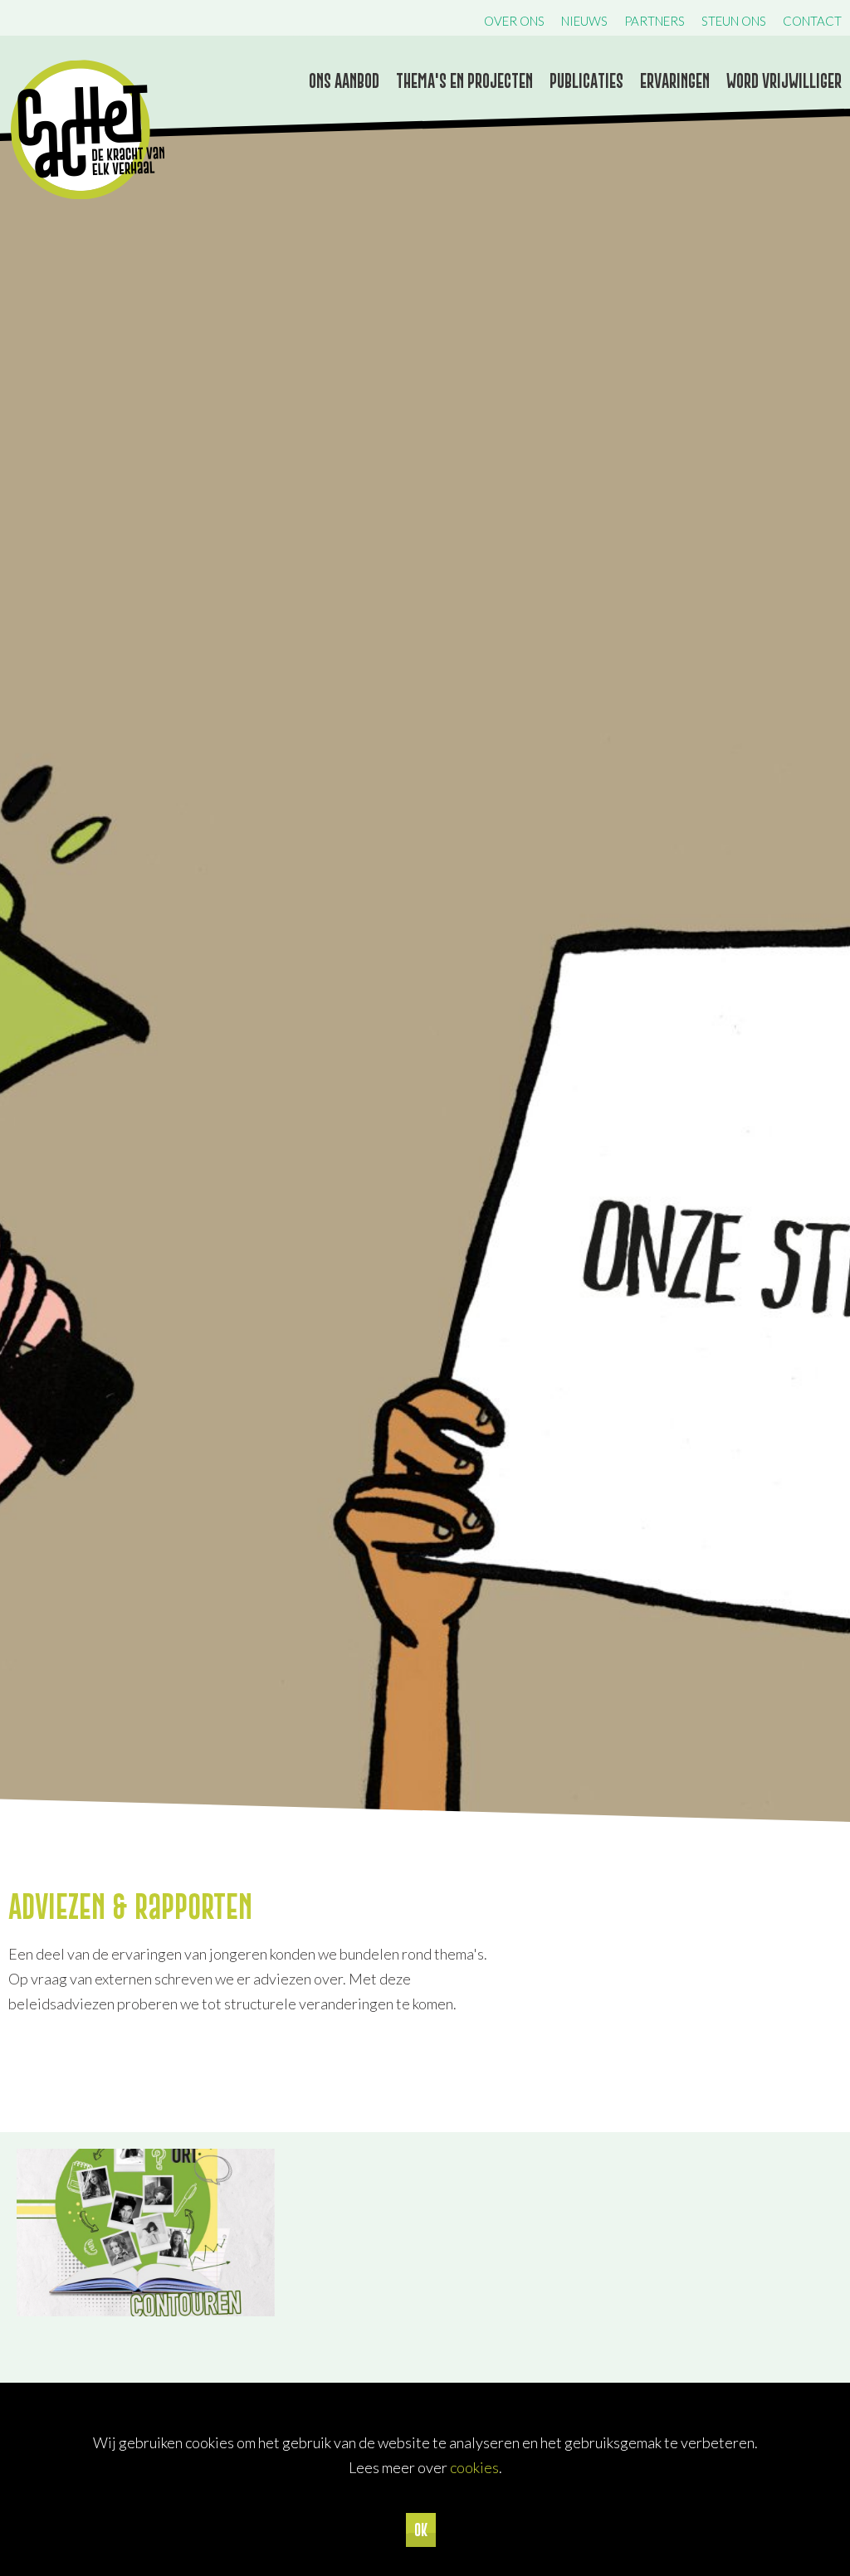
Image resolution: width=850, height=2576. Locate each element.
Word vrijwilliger (784, 81)
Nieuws (584, 21)
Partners (655, 21)
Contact (812, 21)
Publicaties (586, 81)
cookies (474, 2467)
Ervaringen (675, 81)
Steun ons (734, 21)
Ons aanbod (344, 81)
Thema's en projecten (464, 81)
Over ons (514, 21)
